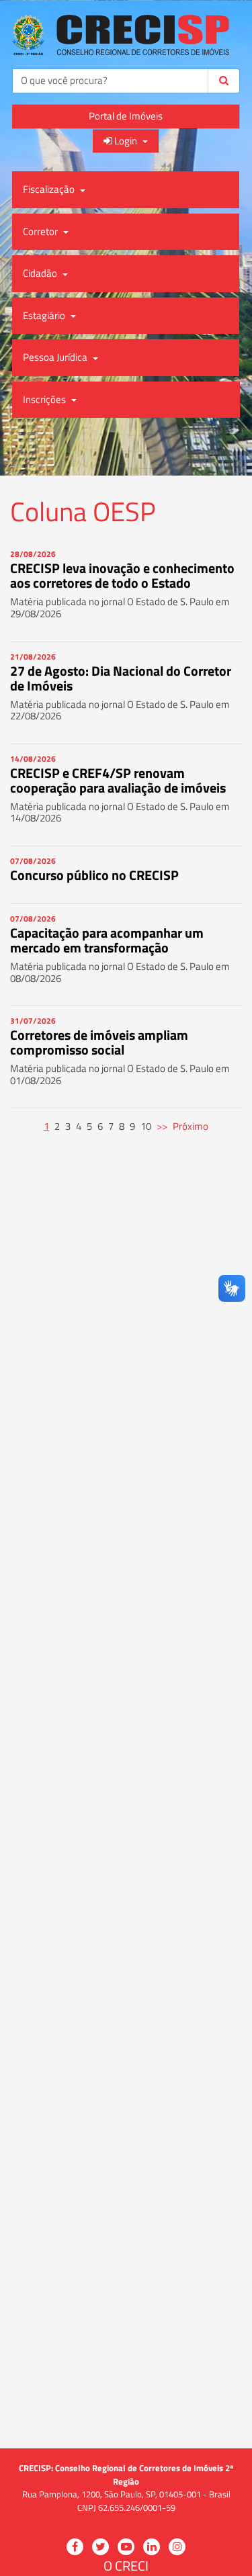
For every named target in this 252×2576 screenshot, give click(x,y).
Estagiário (45, 315)
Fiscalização (50, 189)
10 (146, 1126)
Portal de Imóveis (126, 116)
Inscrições (45, 399)
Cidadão (41, 273)
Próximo (191, 1126)
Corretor (41, 231)
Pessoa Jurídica (56, 357)
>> (162, 1126)
